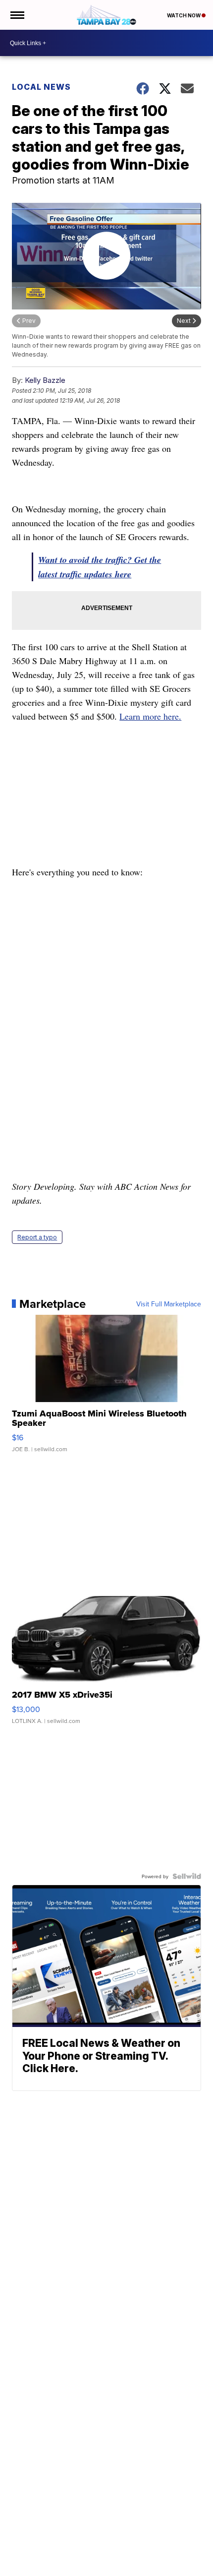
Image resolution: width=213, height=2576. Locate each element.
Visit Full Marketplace (169, 1304)
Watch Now (184, 15)
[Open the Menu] (17, 15)
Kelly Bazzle (45, 380)
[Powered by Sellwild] (187, 1876)
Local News (41, 87)
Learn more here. (150, 716)
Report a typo (37, 1237)
